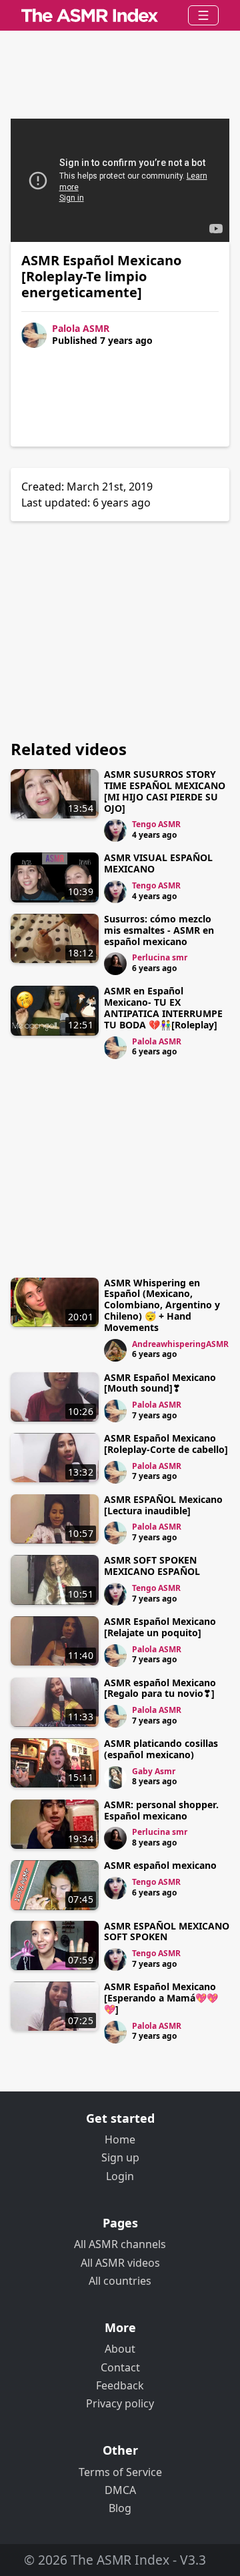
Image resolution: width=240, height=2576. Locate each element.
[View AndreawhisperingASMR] (115, 1350)
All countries (120, 2281)
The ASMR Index (120, 2560)
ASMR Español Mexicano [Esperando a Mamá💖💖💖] (161, 1998)
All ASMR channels (120, 2244)
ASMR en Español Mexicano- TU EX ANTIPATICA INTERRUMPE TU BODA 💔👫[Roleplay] (163, 1007)
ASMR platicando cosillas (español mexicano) (161, 1749)
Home (120, 2139)
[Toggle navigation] (203, 15)
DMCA (120, 2490)
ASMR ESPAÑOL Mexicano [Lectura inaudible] (163, 1505)
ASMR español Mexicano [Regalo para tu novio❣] (160, 1688)
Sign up (120, 2157)
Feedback (120, 2385)
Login (120, 2176)
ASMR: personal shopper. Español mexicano (161, 1810)
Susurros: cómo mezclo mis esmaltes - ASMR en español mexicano (159, 930)
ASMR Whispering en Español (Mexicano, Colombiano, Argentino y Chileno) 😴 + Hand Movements (162, 1305)
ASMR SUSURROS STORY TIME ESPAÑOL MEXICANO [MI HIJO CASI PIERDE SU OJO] (165, 791)
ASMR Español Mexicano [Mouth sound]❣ (160, 1383)
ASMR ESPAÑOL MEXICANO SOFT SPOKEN (167, 1932)
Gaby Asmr (154, 1771)
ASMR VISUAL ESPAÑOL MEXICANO (158, 863)
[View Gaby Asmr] (115, 1778)
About (120, 2349)
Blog (120, 2508)
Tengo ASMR (156, 824)
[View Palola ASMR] (115, 1048)
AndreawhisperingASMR (180, 1344)
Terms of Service (120, 2472)
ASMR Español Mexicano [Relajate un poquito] (160, 1627)
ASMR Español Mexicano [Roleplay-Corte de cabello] (166, 1444)
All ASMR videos (120, 2263)
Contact (120, 2367)
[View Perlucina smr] (115, 964)
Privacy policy (120, 2403)
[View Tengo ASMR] (115, 830)
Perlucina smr (160, 957)
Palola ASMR (81, 328)
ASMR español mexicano (160, 1865)
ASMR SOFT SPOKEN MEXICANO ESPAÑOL (152, 1566)
